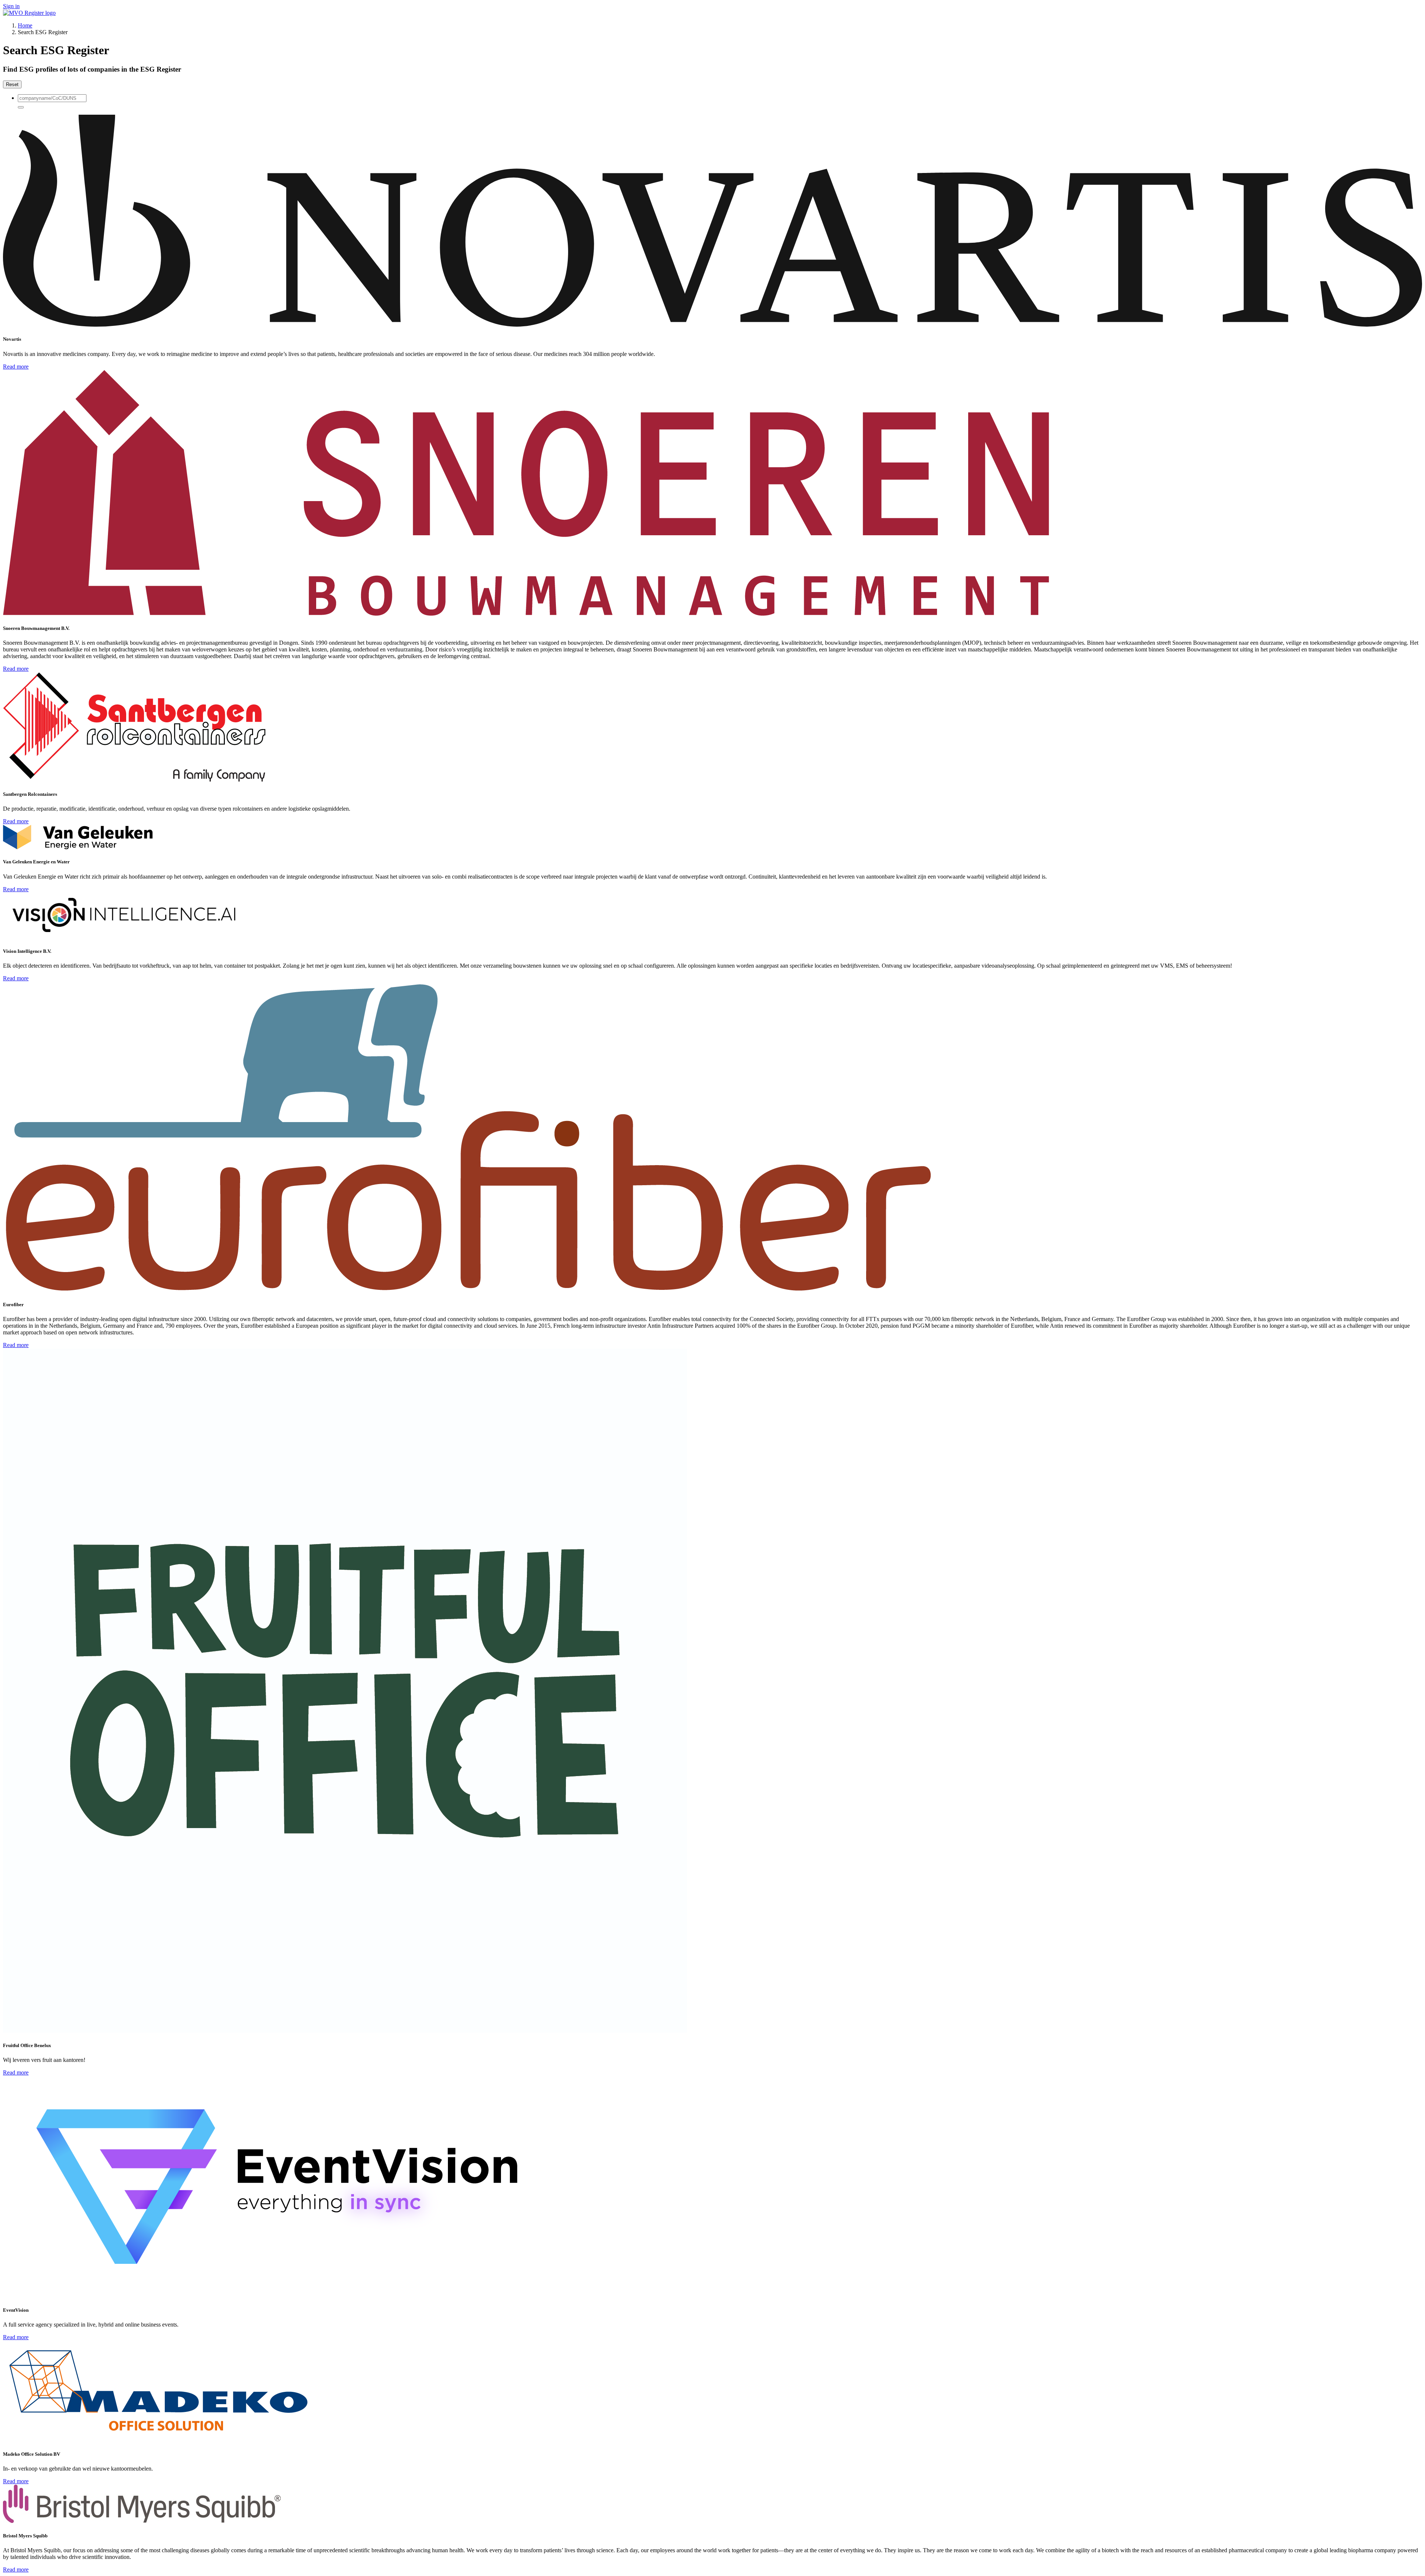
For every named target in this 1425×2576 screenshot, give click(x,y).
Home (25, 25)
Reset (12, 84)
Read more (16, 367)
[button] (21, 107)
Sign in (11, 6)
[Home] (29, 13)
